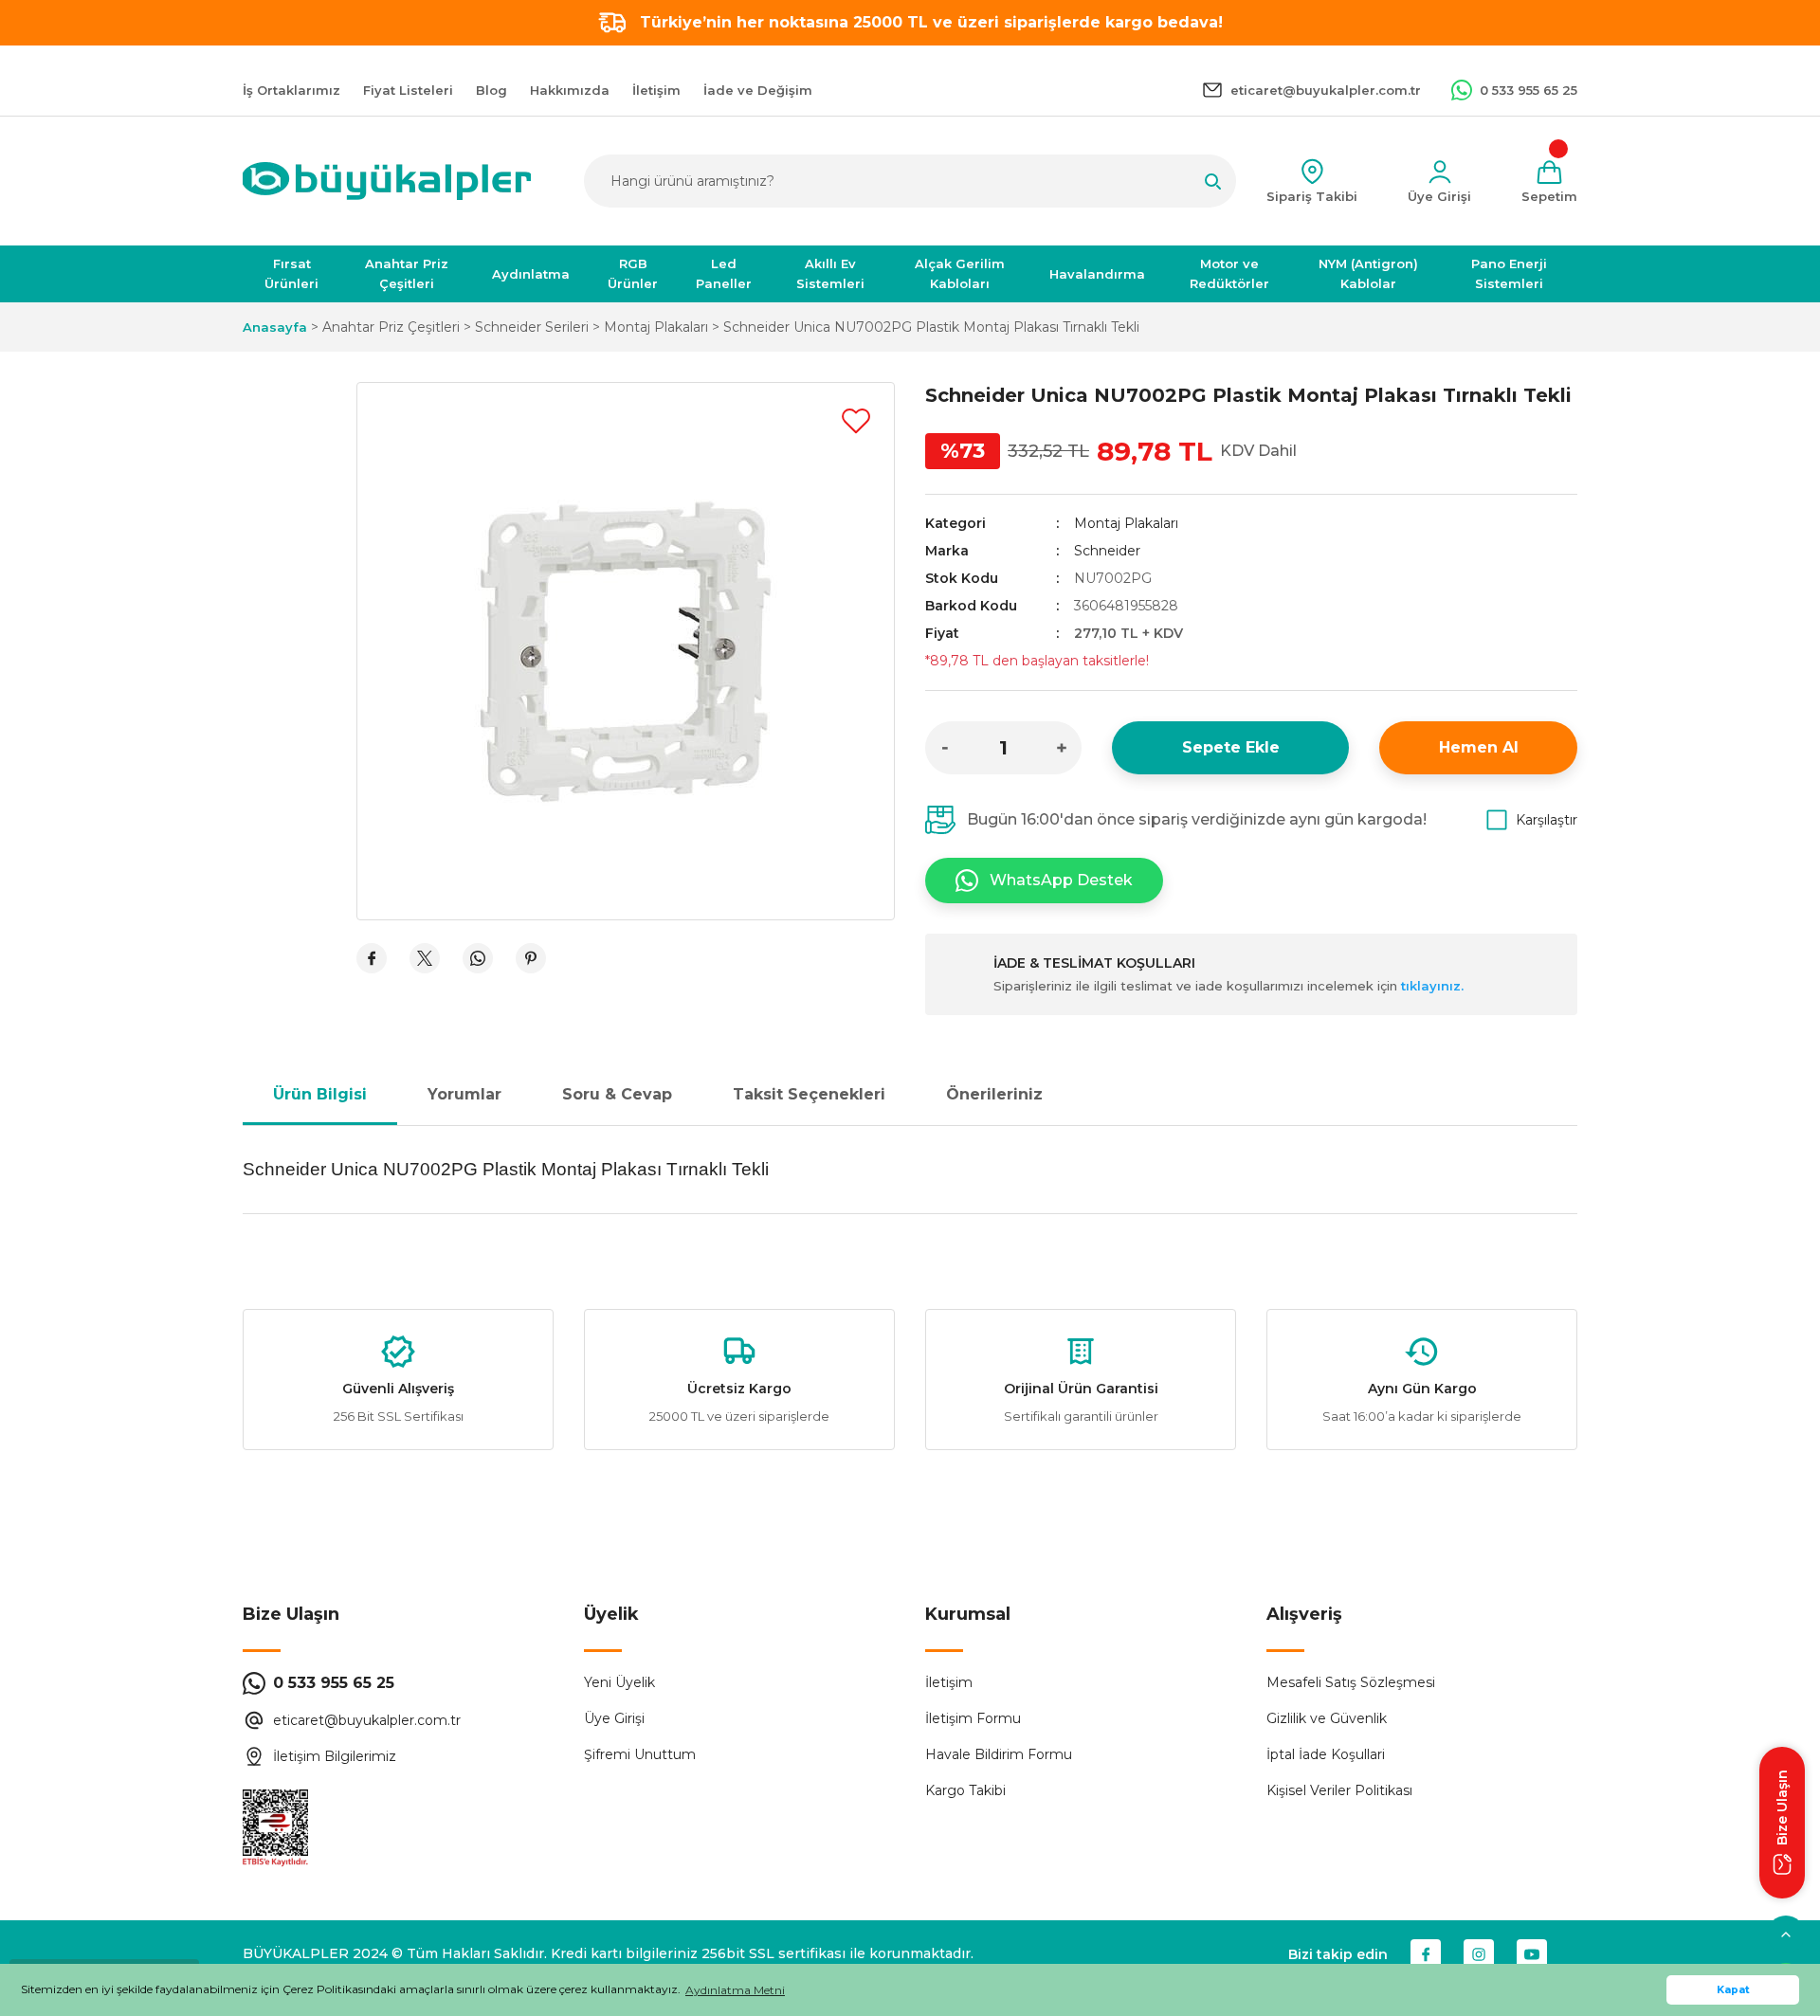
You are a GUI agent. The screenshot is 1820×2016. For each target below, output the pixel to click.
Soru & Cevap (617, 1094)
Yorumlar (464, 1094)
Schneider (1107, 551)
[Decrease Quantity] (945, 748)
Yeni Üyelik (619, 1682)
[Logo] (387, 181)
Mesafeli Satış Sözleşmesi (1351, 1682)
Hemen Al (1479, 747)
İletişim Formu (973, 1718)
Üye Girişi (614, 1718)
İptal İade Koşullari (1326, 1754)
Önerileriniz (994, 1094)
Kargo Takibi (965, 1790)
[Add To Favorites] (856, 421)
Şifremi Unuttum (640, 1754)
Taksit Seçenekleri (809, 1094)
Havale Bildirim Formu (999, 1754)
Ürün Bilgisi (320, 1094)
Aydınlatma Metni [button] (735, 1990)
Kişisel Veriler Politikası (1339, 1790)
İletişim (949, 1682)
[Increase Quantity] (1062, 748)
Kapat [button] (1733, 1990)
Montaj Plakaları (1126, 523)
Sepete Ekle (1231, 747)
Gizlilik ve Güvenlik (1327, 1718)
